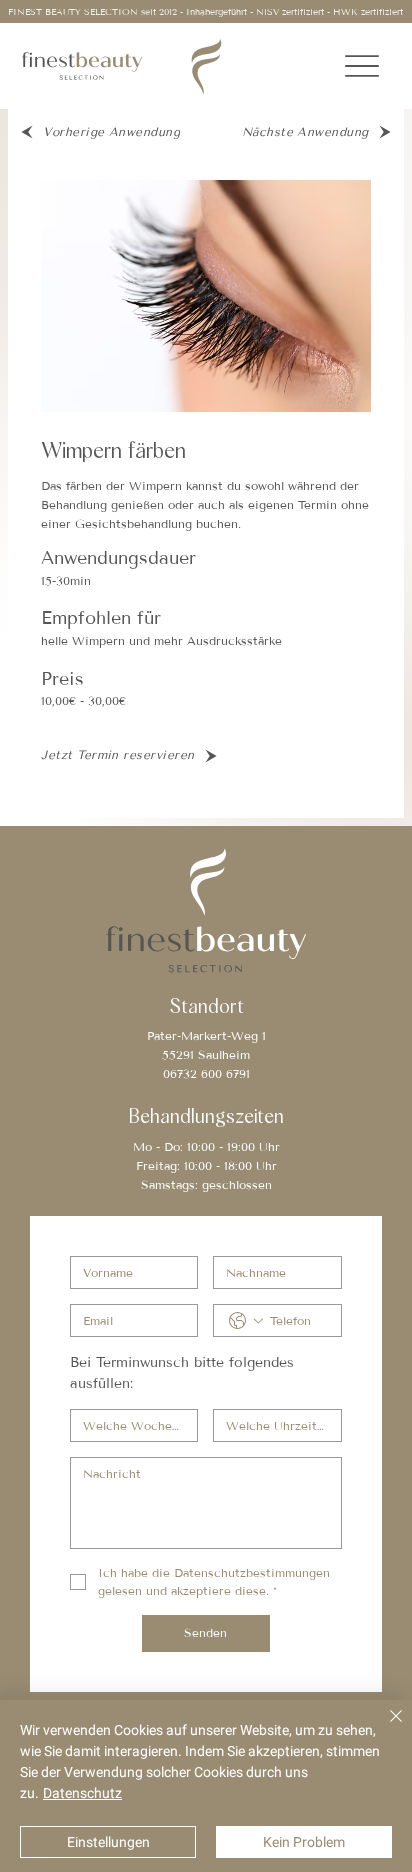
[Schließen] (384, 1728)
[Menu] (362, 66)
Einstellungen (108, 1842)
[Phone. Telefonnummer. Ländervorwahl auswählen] (246, 1321)
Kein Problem (304, 1842)
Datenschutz (82, 1793)
